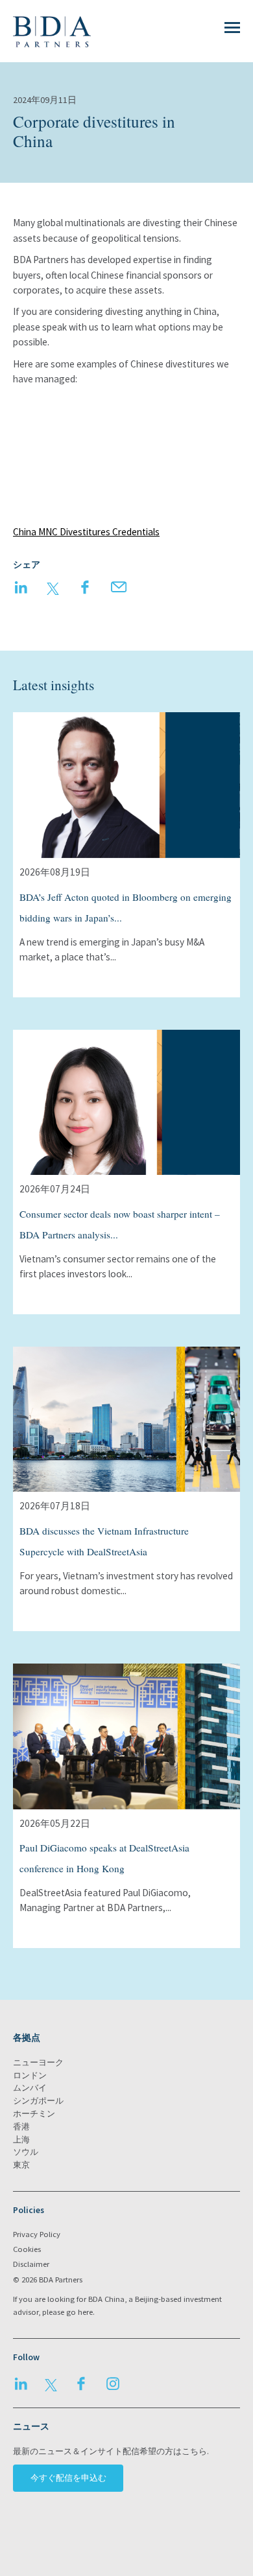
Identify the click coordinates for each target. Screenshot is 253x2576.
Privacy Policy (37, 2234)
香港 (21, 2127)
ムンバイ (30, 2088)
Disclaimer (31, 2264)
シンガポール (38, 2101)
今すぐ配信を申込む (68, 2478)
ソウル (26, 2152)
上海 (21, 2140)
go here (79, 2312)
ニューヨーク (38, 2062)
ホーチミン (34, 2114)
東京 (21, 2165)
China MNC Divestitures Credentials (86, 532)
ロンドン (30, 2075)
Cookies (27, 2249)
